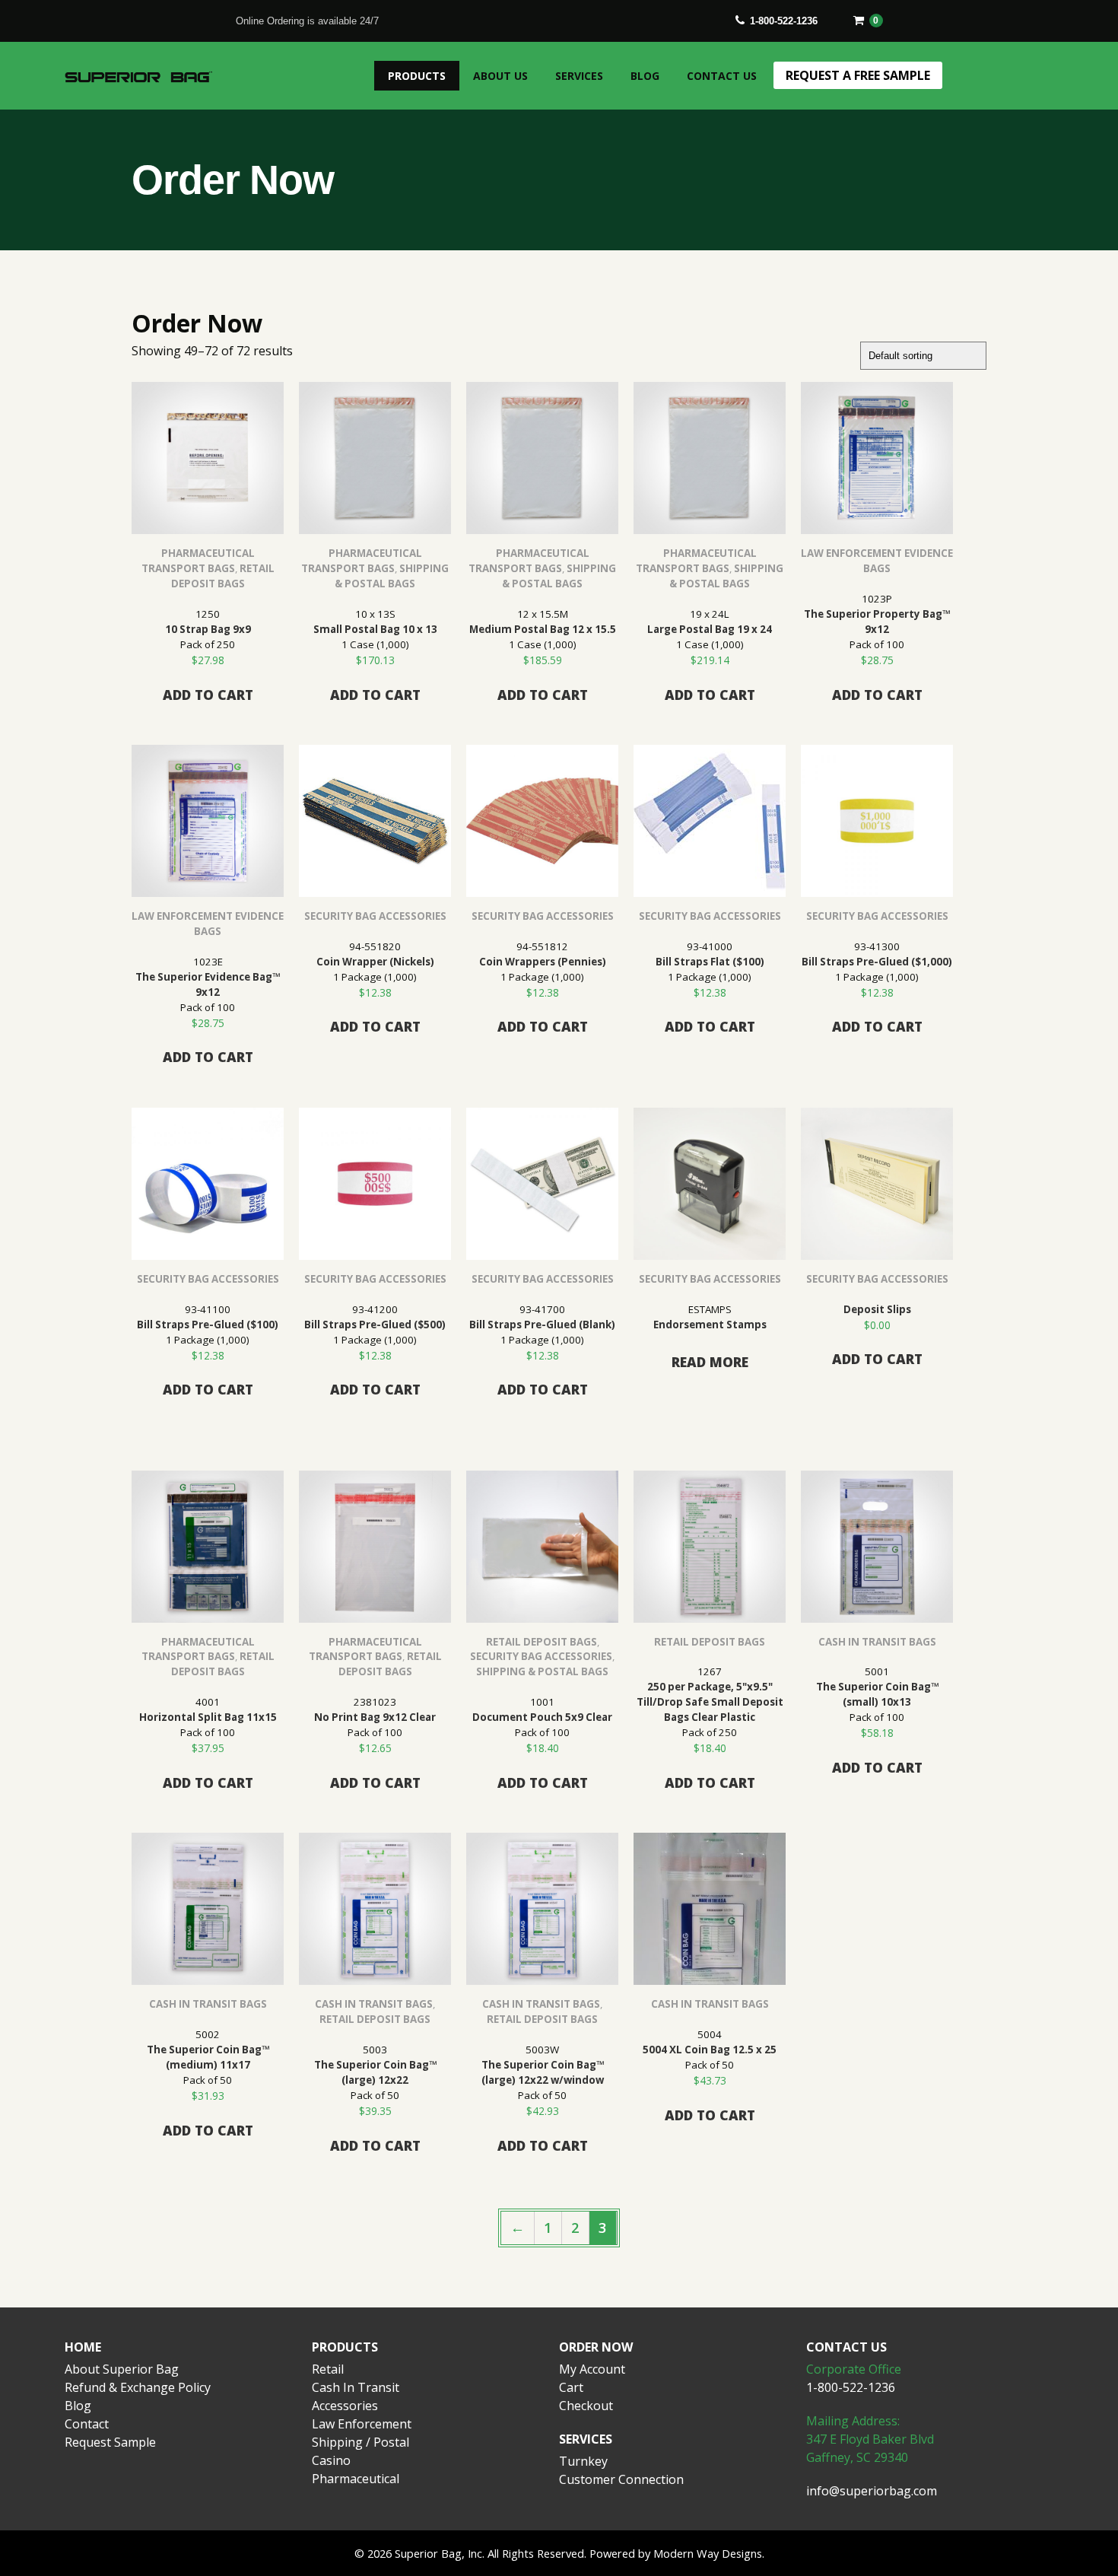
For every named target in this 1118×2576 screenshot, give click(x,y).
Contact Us (722, 76)
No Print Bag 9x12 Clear (375, 1717)
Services (579, 76)
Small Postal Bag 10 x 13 (375, 629)
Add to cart (208, 695)
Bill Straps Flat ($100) (710, 962)
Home (83, 2347)
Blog (645, 76)
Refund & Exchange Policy (138, 2387)
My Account (592, 2369)
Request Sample (110, 2442)
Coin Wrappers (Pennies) (543, 962)
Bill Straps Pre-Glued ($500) (375, 1325)
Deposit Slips (877, 1309)
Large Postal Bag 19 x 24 (710, 629)
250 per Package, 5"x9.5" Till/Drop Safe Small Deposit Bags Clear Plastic (710, 1702)
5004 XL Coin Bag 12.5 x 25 (710, 2050)
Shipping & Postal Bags (542, 1671)
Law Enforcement (362, 2424)
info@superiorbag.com (872, 2491)
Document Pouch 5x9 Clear (542, 1717)
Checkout (586, 2406)
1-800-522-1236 (784, 21)
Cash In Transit (356, 2387)
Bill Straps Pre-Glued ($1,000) (877, 962)
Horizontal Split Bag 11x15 (208, 1717)
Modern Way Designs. (709, 2553)
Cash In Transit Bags (877, 1642)
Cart (571, 2387)
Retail (328, 2369)
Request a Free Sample (858, 75)
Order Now (596, 2347)
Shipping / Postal (360, 2442)
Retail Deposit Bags (542, 1642)
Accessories (345, 2406)
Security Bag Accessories (375, 916)
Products (417, 76)
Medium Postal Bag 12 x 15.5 (543, 629)
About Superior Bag (122, 2369)
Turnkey (583, 2461)
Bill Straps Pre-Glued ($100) (208, 1325)
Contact (87, 2424)
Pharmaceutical (356, 2479)
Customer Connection (621, 2479)
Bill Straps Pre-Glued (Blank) (542, 1325)
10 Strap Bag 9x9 (208, 629)
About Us (500, 76)
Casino (331, 2460)
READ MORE (710, 1362)
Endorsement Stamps (710, 1325)
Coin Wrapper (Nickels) (375, 962)
